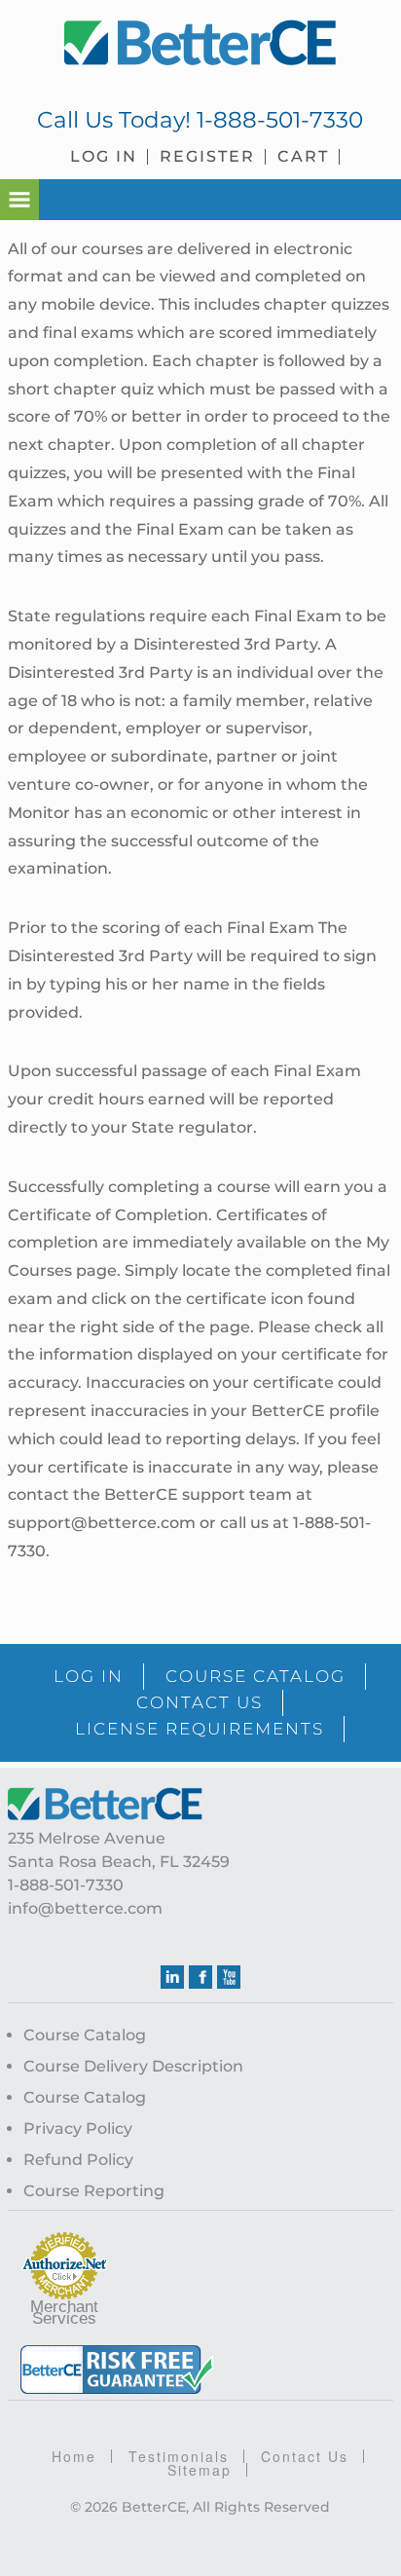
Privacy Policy (78, 2128)
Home (74, 2456)
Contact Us (305, 2456)
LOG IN (89, 1676)
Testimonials (179, 2456)
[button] (19, 200)
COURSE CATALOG (255, 1676)
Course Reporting (94, 2191)
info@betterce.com (85, 1908)
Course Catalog (85, 2035)
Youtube (229, 1977)
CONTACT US (200, 1702)
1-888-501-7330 (280, 120)
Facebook (200, 1977)
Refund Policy (78, 2160)
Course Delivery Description (133, 2066)
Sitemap (200, 2470)
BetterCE (200, 44)
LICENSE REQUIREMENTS (200, 1729)
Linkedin (172, 1977)
